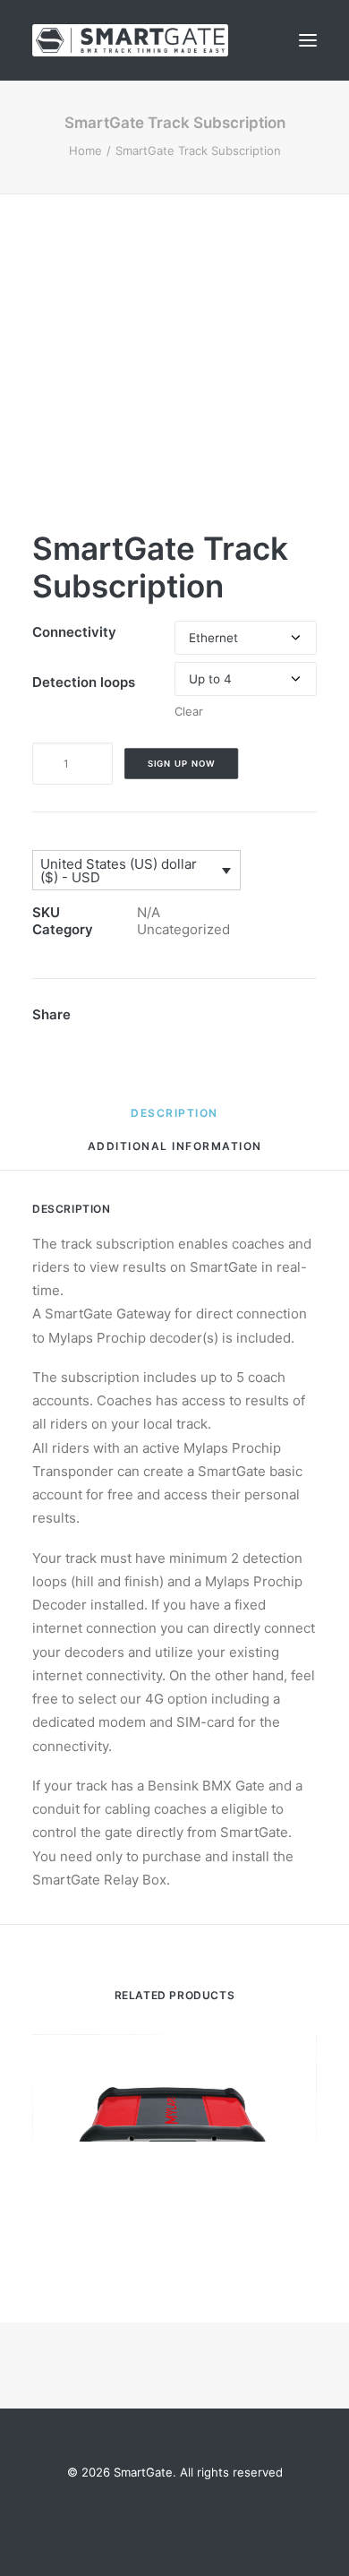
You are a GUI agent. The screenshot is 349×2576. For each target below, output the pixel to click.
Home (85, 150)
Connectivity (74, 632)
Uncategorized (183, 929)
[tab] (175, 1153)
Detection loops (84, 682)
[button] (308, 40)
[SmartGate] (130, 40)
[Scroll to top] (315, 2541)
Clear (189, 711)
